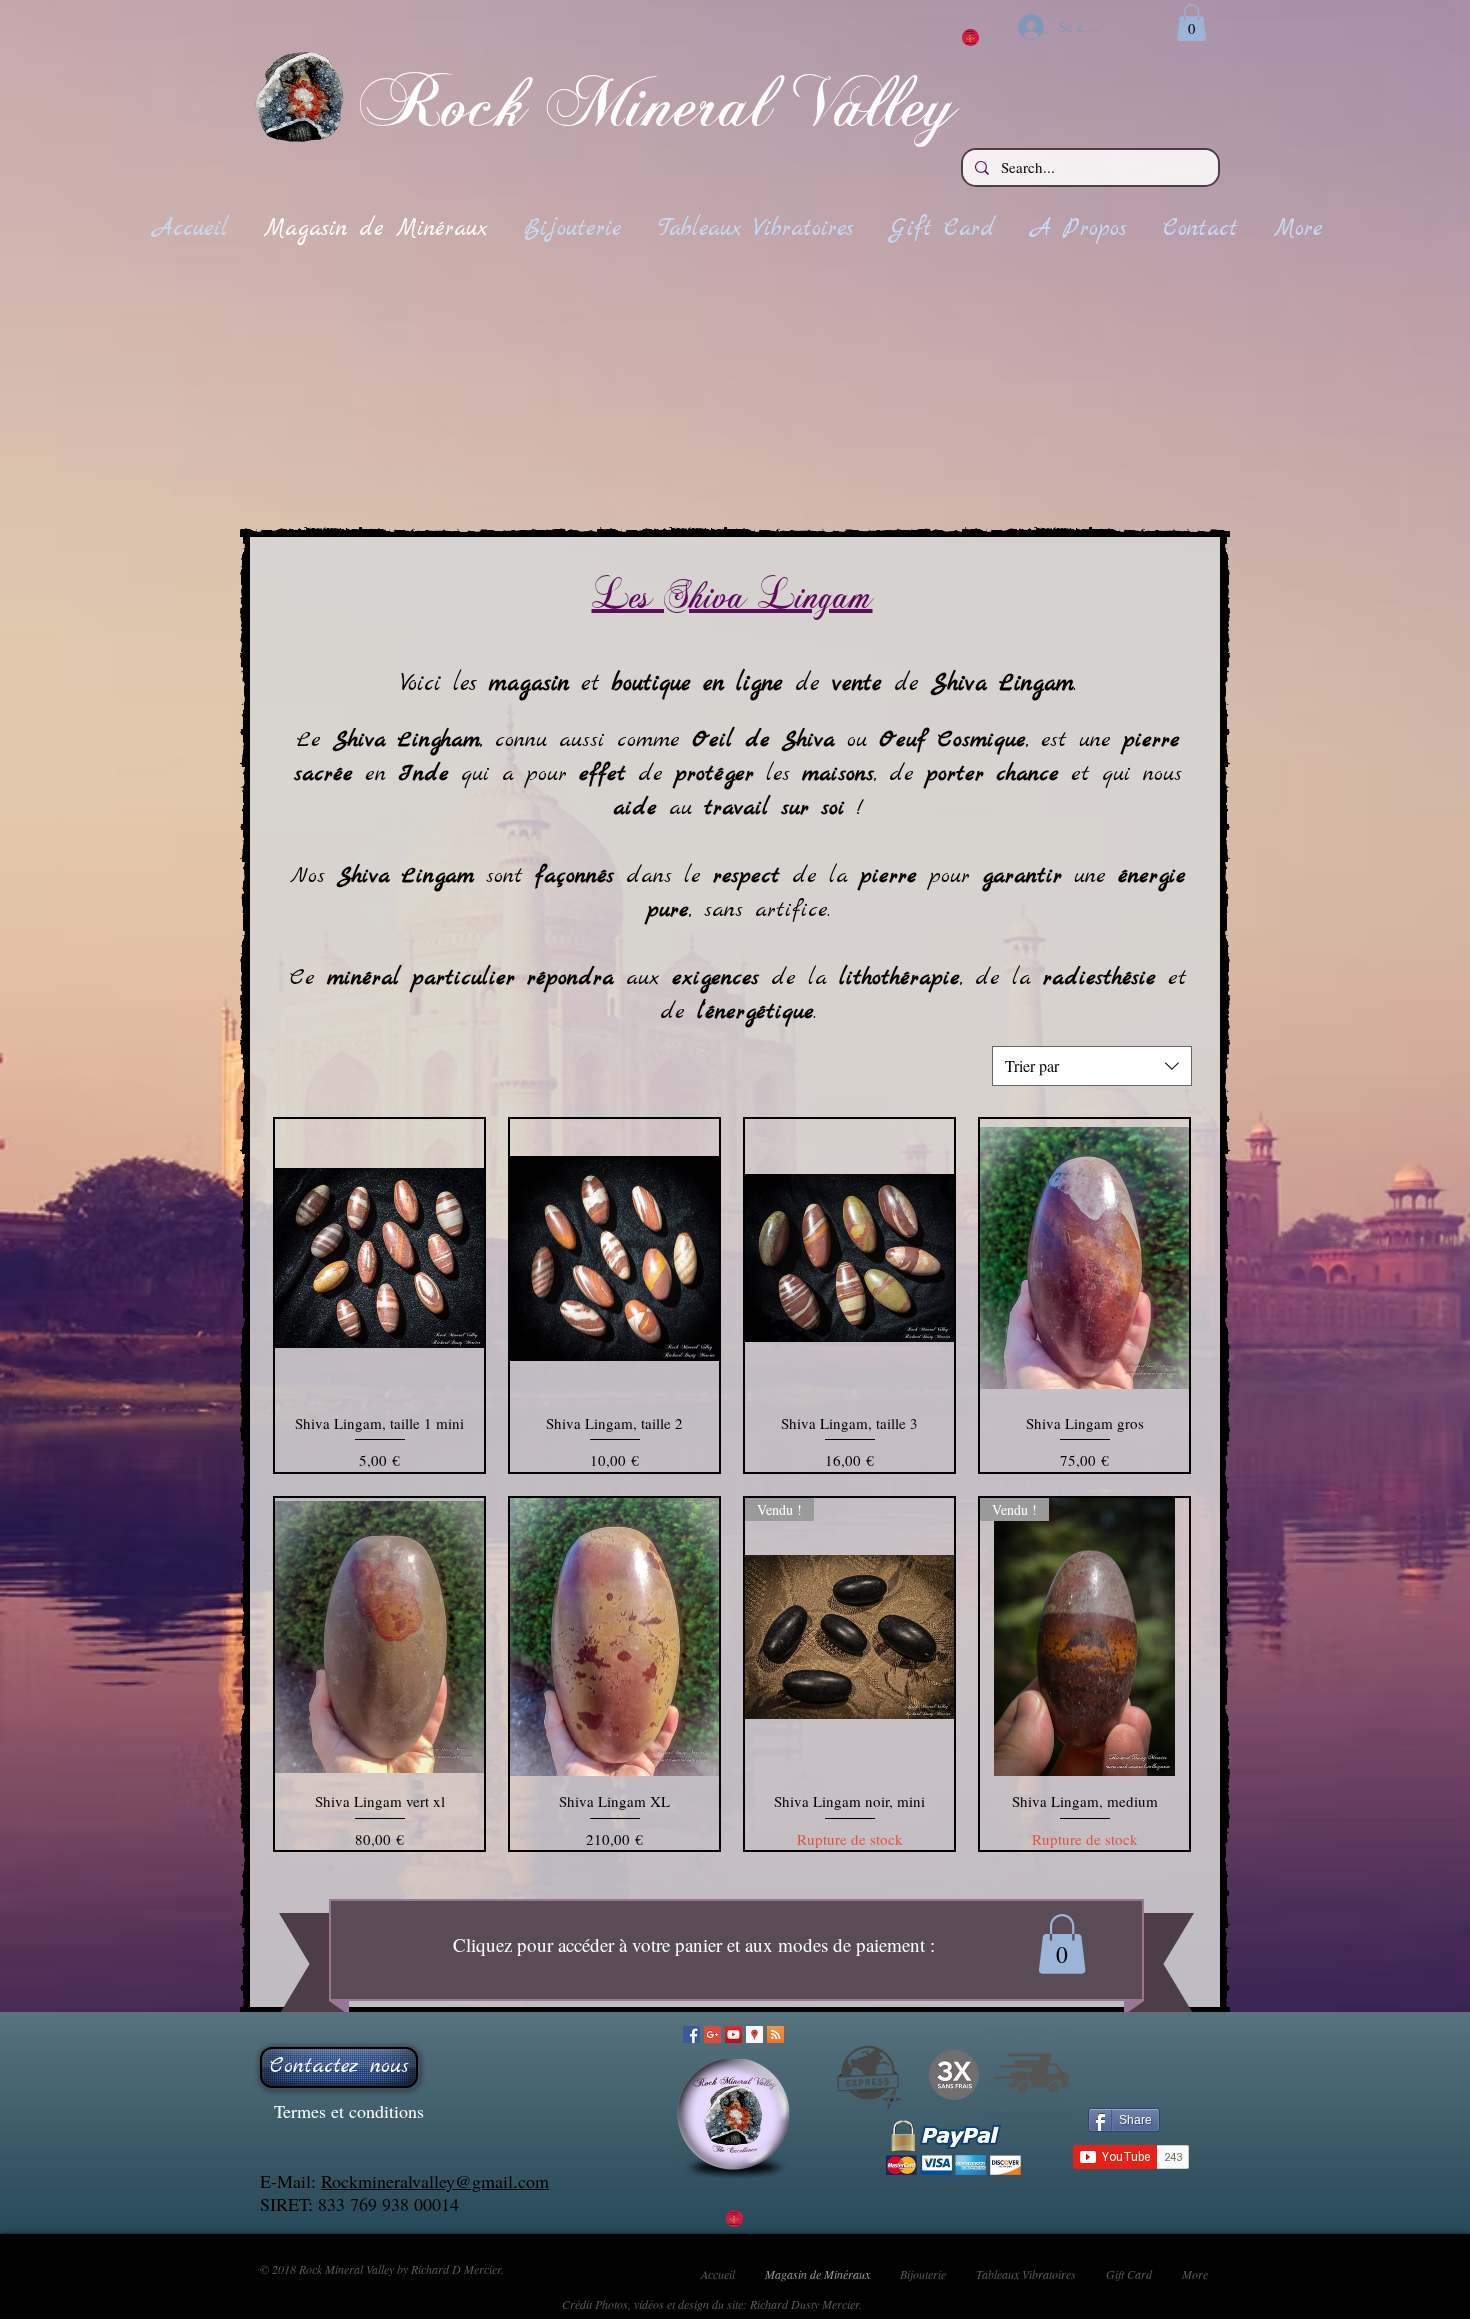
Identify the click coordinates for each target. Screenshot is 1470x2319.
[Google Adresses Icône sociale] (754, 2034)
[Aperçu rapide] (379, 1258)
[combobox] (1092, 1066)
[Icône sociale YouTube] (733, 2034)
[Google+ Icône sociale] (712, 2034)
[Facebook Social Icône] (691, 2034)
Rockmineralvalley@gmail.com (435, 2181)
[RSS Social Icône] (775, 2034)
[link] (1191, 22)
